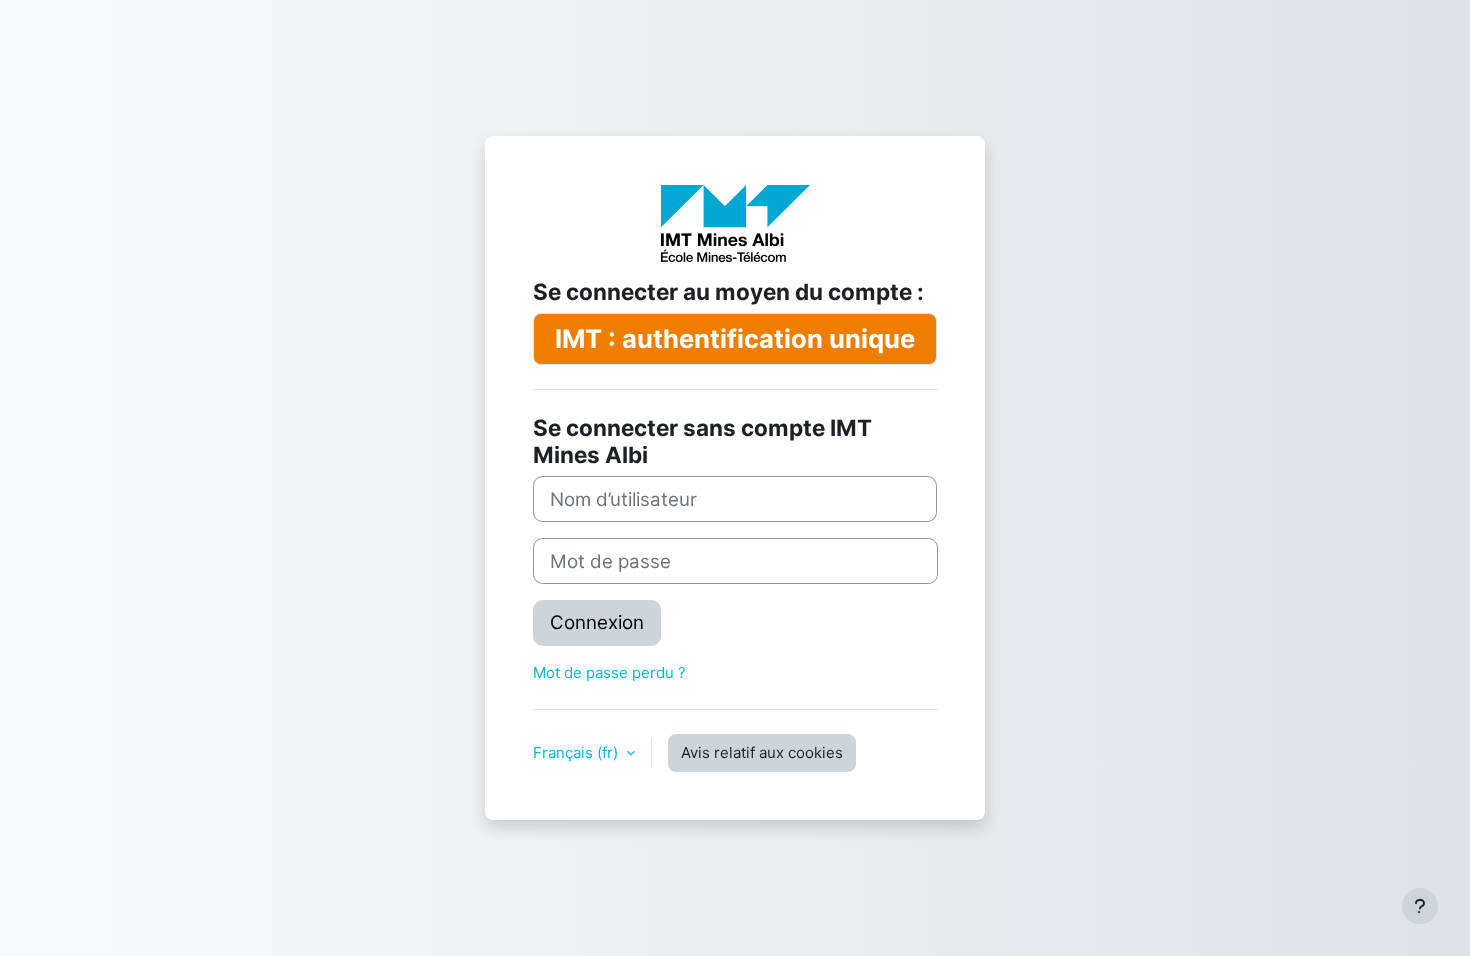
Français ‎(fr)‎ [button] (577, 752)
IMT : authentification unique (735, 338)
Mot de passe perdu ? (609, 672)
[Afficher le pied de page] (1420, 906)
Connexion (597, 622)
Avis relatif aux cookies (762, 752)
